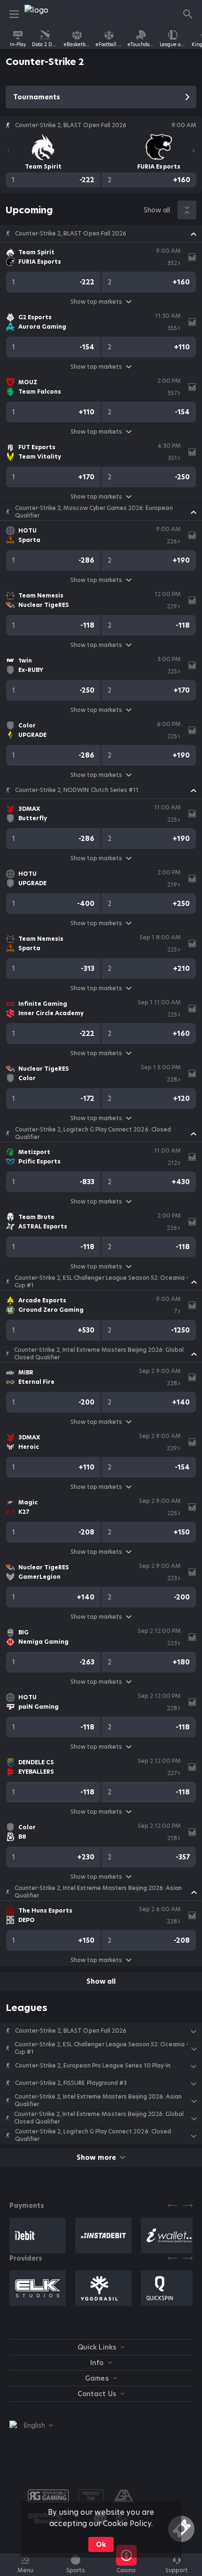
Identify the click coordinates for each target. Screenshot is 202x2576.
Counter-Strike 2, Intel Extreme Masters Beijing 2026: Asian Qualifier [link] (98, 1892)
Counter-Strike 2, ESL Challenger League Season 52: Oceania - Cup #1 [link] (101, 1282)
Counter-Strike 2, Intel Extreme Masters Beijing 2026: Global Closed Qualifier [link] (99, 1354)
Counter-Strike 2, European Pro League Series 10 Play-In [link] (93, 2066)
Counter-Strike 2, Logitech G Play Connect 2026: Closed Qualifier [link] (93, 1133)
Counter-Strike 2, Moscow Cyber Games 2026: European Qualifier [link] (94, 512)
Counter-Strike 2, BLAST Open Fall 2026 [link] (71, 234)
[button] (101, 234)
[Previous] (8, 151)
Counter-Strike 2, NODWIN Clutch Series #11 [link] (77, 790)
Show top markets (96, 302)
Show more (96, 2157)
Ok (101, 2544)
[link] (46, 14)
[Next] (194, 151)
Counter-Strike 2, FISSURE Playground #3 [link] (71, 2083)
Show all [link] (157, 210)
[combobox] (31, 2425)
